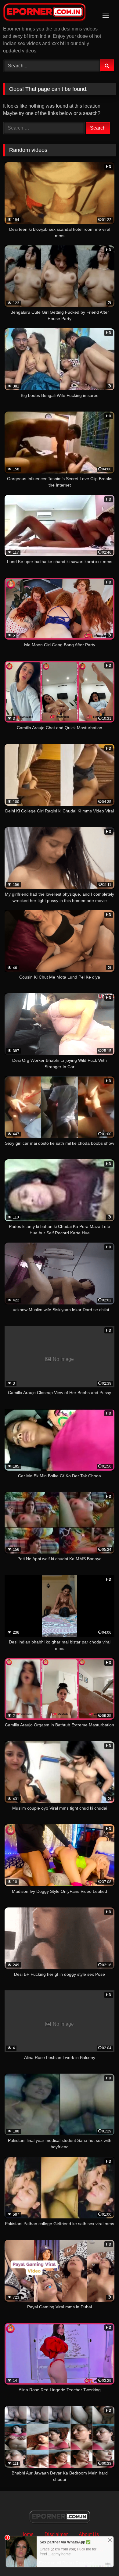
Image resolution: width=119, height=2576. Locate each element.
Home (27, 2534)
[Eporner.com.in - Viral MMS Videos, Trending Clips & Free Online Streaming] (49, 13)
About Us (89, 2534)
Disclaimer (56, 2534)
